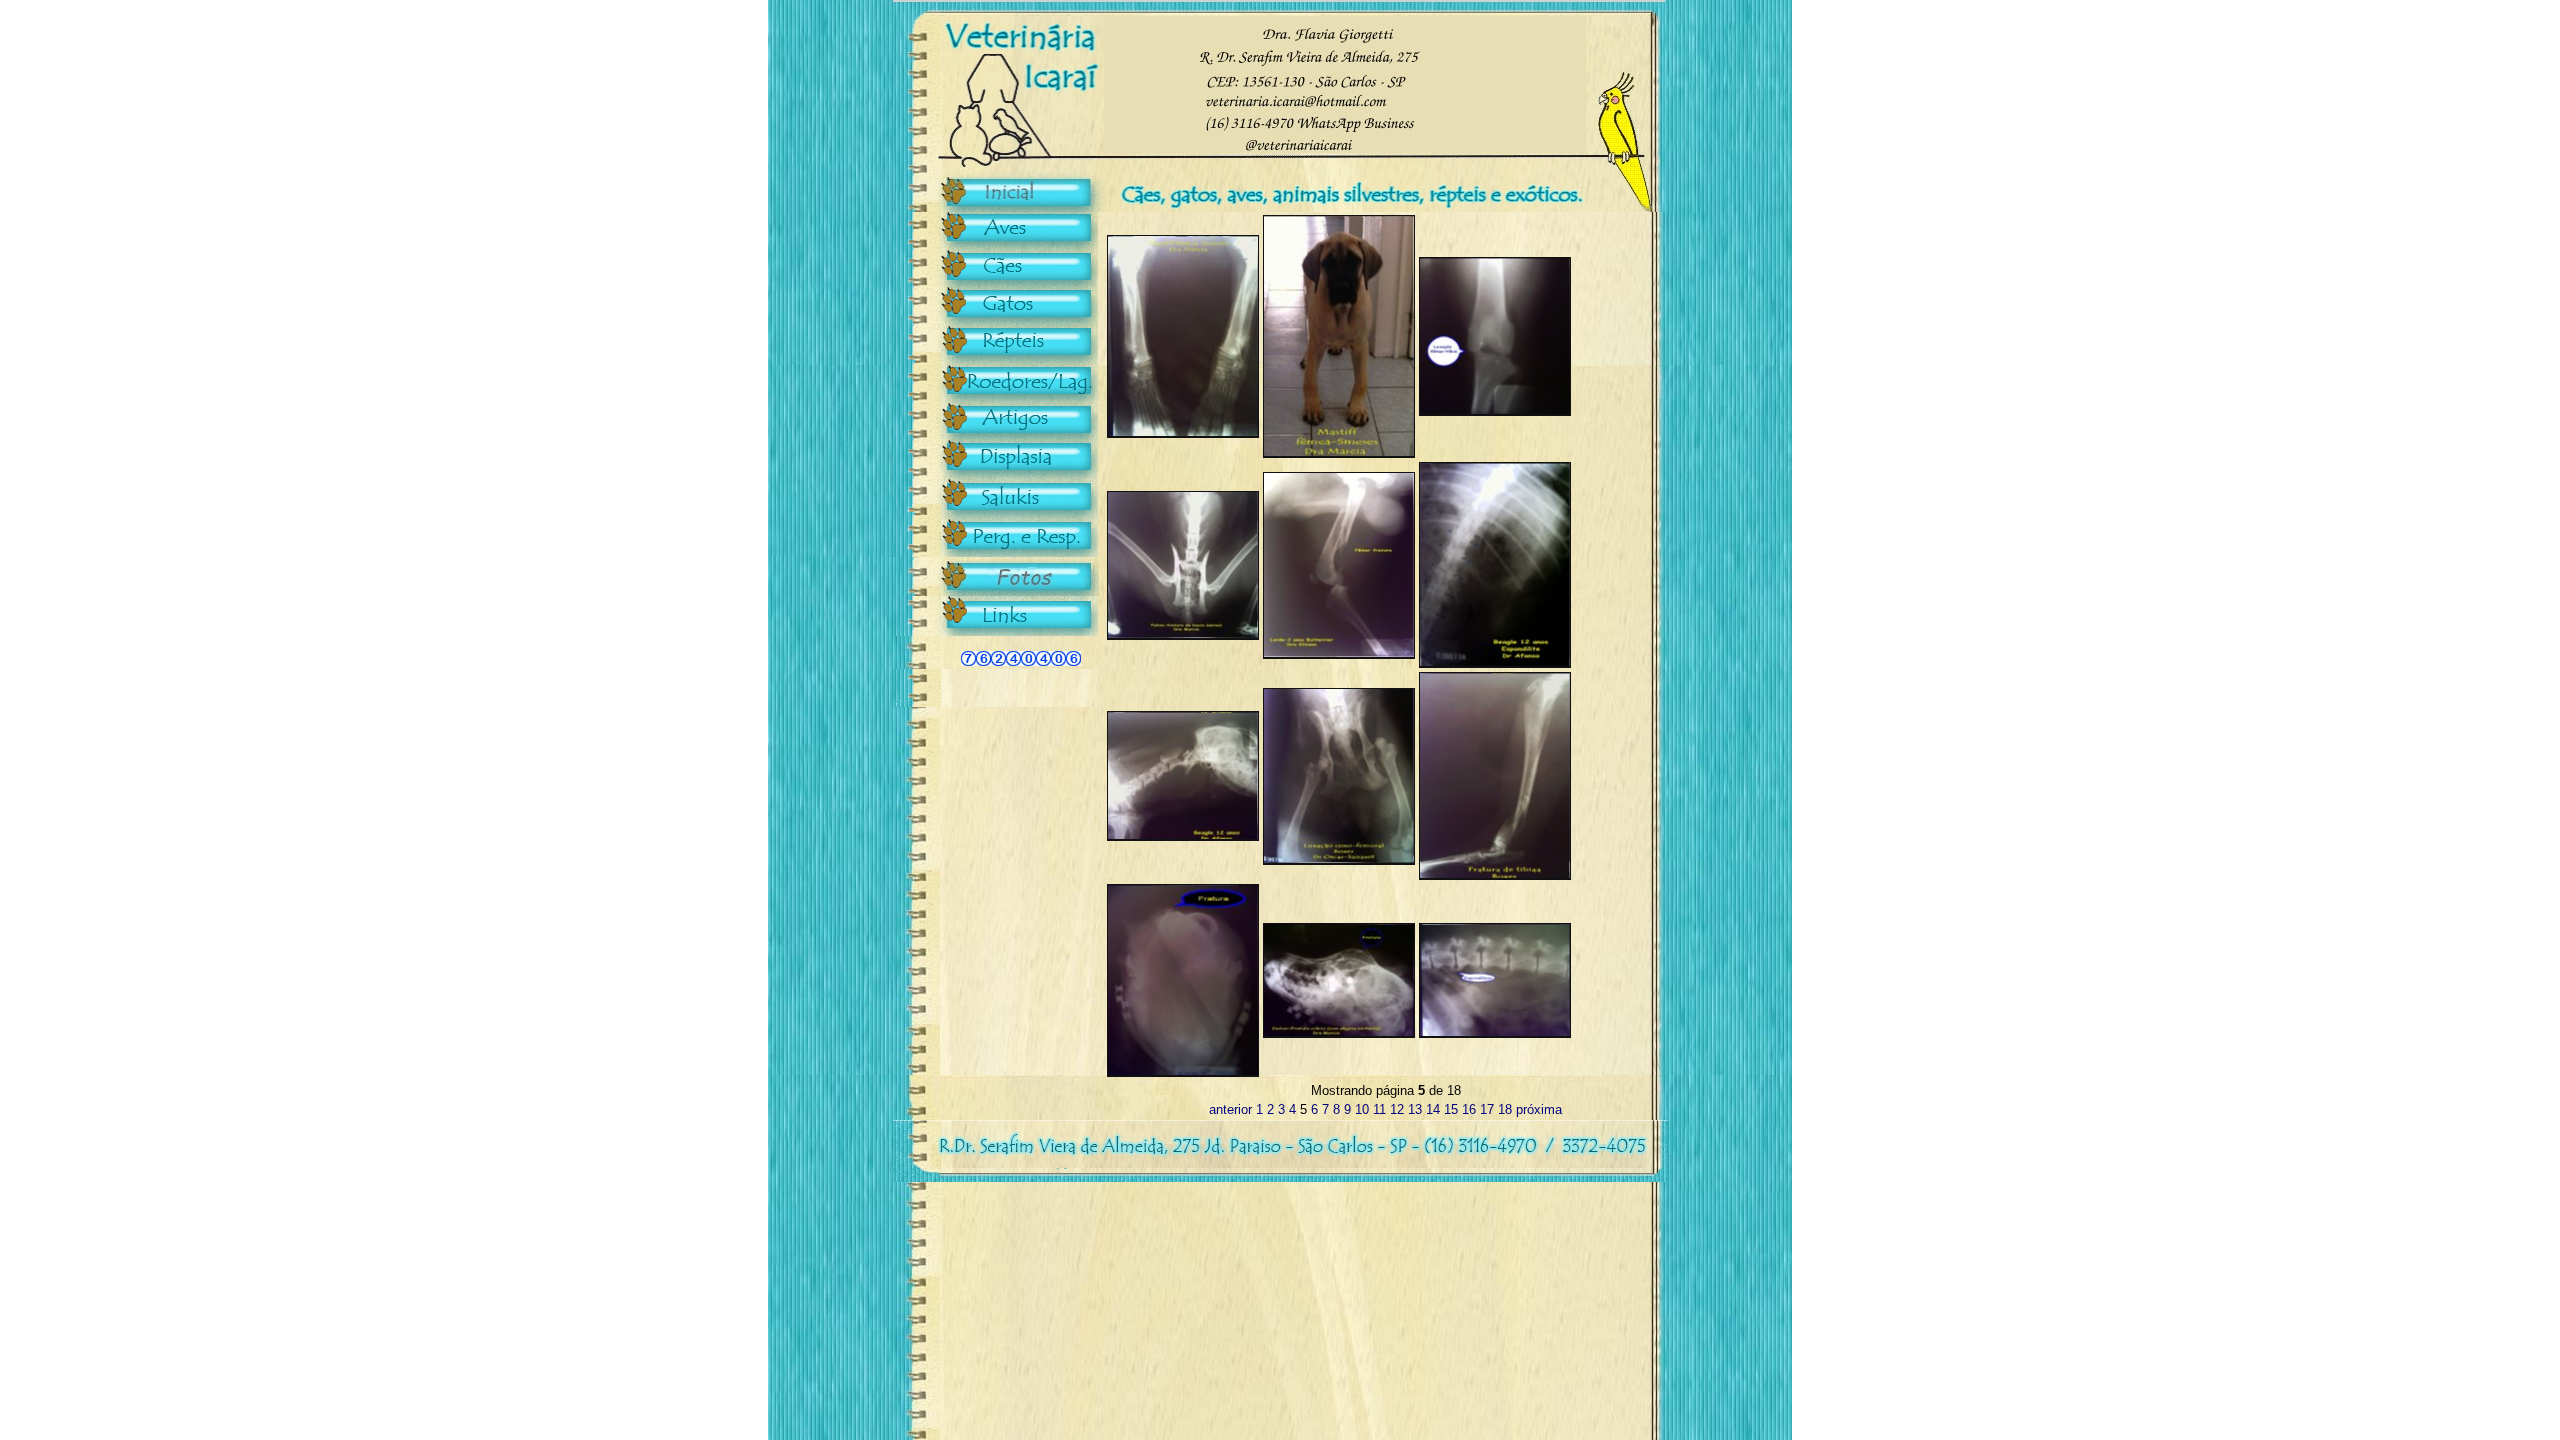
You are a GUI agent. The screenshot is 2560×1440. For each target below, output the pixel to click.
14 (1433, 1109)
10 (1362, 1109)
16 (1469, 1109)
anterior (1230, 1109)
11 (1379, 1109)
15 (1451, 1109)
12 (1397, 1109)
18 (1505, 1109)
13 (1415, 1109)
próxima (1539, 1109)
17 (1487, 1109)
